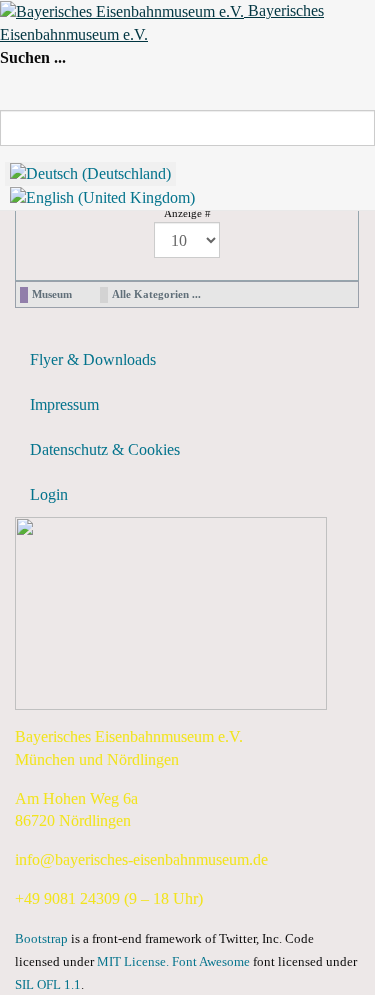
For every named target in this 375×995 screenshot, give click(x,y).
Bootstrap (41, 939)
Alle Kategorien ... (156, 294)
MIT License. (133, 962)
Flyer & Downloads (93, 359)
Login (49, 494)
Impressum (64, 404)
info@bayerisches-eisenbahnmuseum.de (141, 859)
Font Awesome (211, 962)
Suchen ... (33, 57)
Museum (52, 294)
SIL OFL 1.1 (48, 985)
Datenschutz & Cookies (105, 449)
